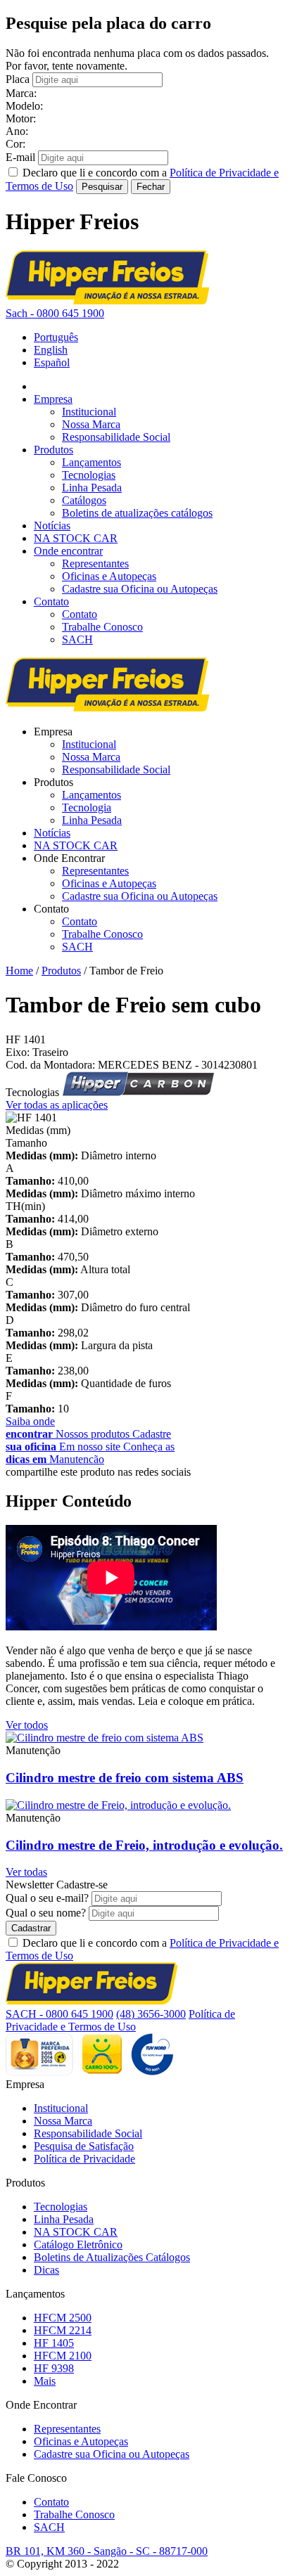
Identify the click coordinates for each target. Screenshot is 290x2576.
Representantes (95, 563)
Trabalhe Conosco (102, 627)
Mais (45, 2381)
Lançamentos (92, 462)
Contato (51, 601)
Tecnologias (89, 475)
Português (56, 337)
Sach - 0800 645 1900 (55, 313)
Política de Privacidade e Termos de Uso (120, 2020)
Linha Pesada (92, 488)
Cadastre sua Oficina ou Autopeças (140, 589)
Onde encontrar (68, 551)
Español (52, 362)
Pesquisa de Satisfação (84, 2146)
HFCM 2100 (63, 2356)
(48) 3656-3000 (151, 2014)
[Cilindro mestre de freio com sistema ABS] (105, 1738)
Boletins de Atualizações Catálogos (112, 2257)
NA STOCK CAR (76, 538)
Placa (18, 79)
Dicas (46, 2270)
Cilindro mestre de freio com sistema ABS (125, 1778)
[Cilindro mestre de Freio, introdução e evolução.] (118, 1805)
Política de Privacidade (84, 2159)
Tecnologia (87, 807)
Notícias (52, 526)
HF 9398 (54, 2368)
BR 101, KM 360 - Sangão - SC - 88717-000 (107, 2551)
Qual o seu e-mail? (47, 1898)
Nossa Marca (91, 424)
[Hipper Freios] (108, 301)
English (51, 350)
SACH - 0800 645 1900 (59, 2014)
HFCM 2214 (63, 2330)
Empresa (53, 399)
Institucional (89, 412)
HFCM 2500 (63, 2318)
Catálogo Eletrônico (78, 2245)
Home (19, 971)
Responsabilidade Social (116, 437)
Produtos (53, 450)
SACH (77, 639)
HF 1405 (54, 2343)
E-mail (20, 157)
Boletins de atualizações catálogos (137, 513)
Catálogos (84, 500)
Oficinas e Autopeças (109, 576)
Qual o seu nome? (46, 1913)
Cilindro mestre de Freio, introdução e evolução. (144, 1845)
